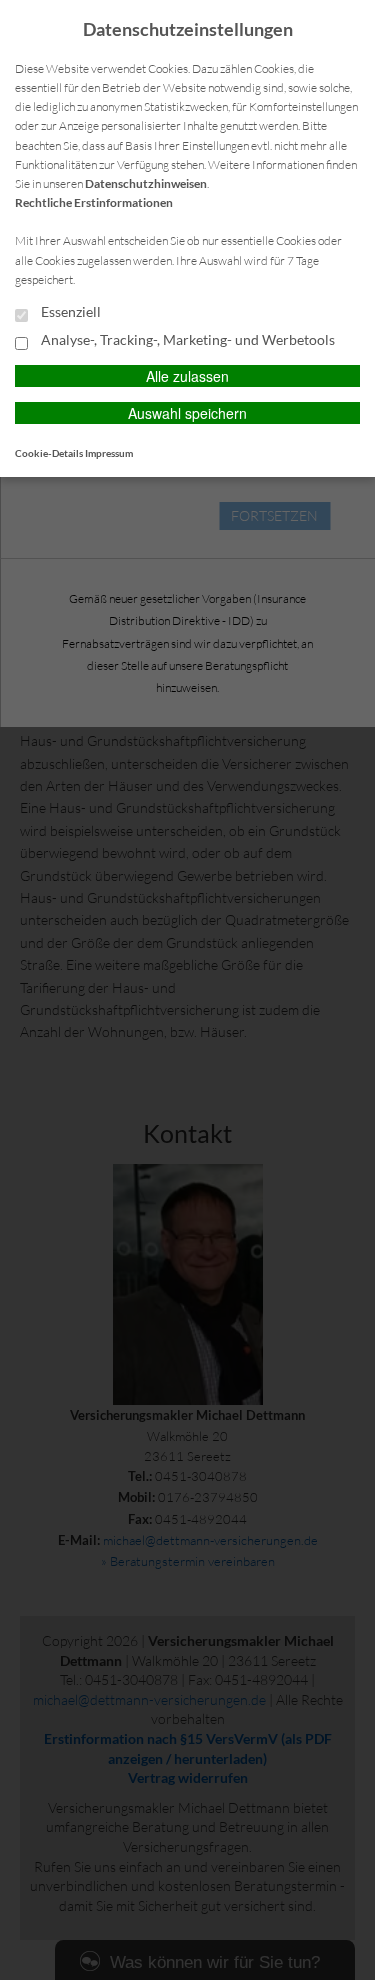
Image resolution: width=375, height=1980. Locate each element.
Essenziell (69, 312)
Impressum (109, 453)
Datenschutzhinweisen (146, 183)
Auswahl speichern (187, 413)
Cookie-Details (49, 453)
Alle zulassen (187, 376)
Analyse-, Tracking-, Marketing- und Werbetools (186, 340)
